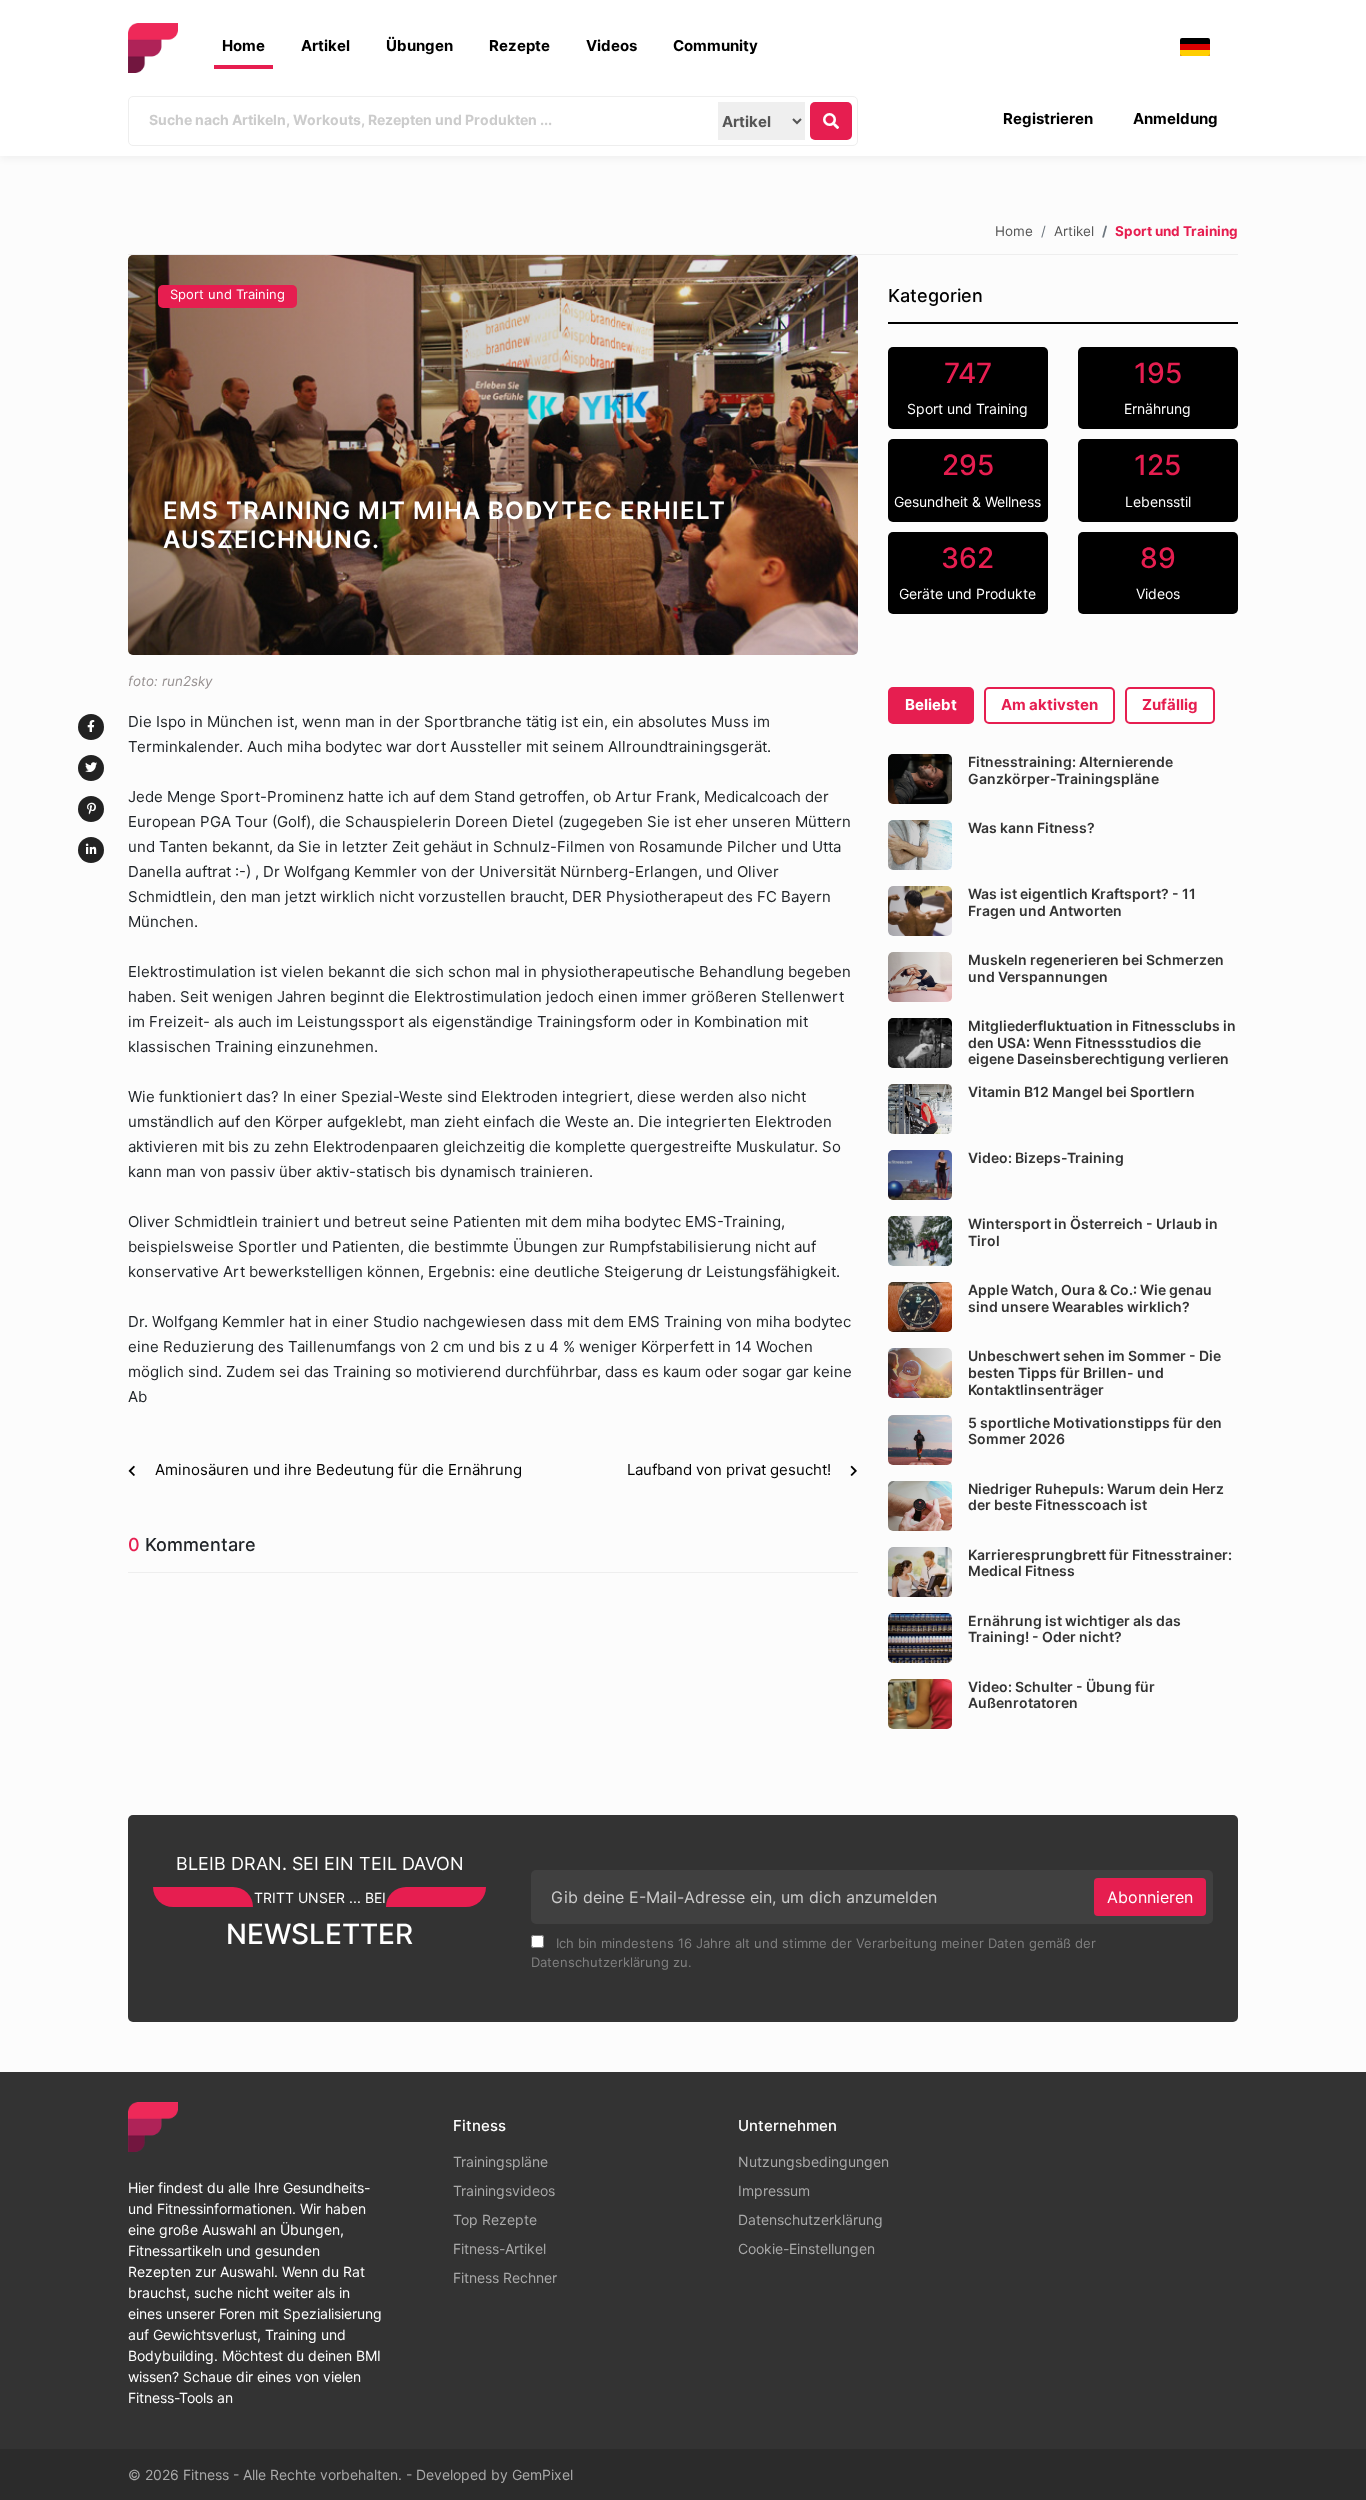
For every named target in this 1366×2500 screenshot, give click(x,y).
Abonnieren (1150, 1897)
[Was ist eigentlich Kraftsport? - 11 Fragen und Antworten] (920, 911)
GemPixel (542, 2474)
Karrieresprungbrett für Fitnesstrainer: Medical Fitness (1100, 1563)
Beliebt (931, 704)
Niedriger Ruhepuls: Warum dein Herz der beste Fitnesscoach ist (1096, 1497)
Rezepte (519, 45)
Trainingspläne (500, 2161)
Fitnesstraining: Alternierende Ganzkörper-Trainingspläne (1070, 770)
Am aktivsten (1049, 704)
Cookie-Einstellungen (806, 2248)
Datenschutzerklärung (810, 2219)
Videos (611, 45)
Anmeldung (1175, 118)
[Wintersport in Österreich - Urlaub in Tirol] (920, 1241)
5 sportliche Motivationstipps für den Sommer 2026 (1095, 1431)
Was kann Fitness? (1031, 827)
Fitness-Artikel (499, 2248)
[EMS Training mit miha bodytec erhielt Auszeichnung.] (493, 455)
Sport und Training (227, 294)
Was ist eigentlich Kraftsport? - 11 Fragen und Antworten (1082, 902)
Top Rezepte (495, 2219)
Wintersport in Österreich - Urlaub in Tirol (1093, 1232)
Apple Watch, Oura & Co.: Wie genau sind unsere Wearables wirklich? (1090, 1298)
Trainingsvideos (504, 2190)
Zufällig (1170, 704)
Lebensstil (1158, 479)
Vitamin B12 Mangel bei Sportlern (1081, 1091)
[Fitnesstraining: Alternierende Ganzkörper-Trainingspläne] (920, 779)
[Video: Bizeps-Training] (920, 1175)
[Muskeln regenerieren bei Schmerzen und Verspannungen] (920, 977)
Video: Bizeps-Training (1046, 1157)
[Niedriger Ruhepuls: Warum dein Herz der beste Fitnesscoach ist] (920, 1506)
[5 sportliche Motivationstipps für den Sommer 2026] (920, 1440)
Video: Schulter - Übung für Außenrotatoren (1061, 1695)
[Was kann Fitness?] (920, 845)
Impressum (774, 2190)
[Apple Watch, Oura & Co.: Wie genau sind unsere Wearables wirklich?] (920, 1307)
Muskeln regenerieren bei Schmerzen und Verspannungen (1096, 968)
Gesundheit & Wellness (967, 479)
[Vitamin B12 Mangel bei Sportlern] (920, 1109)
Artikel (325, 45)
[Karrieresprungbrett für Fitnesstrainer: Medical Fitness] (920, 1572)
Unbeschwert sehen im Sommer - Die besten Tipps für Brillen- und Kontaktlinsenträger (1094, 1372)
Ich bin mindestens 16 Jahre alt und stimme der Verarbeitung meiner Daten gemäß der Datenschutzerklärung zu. (813, 1953)
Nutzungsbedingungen (813, 2161)
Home (243, 45)
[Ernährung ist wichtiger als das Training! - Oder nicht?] (920, 1638)
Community (715, 45)
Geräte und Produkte (967, 572)
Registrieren (1048, 118)
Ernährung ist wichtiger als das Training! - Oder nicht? (1074, 1629)
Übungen (419, 45)
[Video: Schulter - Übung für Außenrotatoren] (920, 1704)
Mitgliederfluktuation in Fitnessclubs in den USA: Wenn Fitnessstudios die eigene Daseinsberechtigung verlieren (1102, 1042)
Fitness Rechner (505, 2277)
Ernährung (1157, 387)
